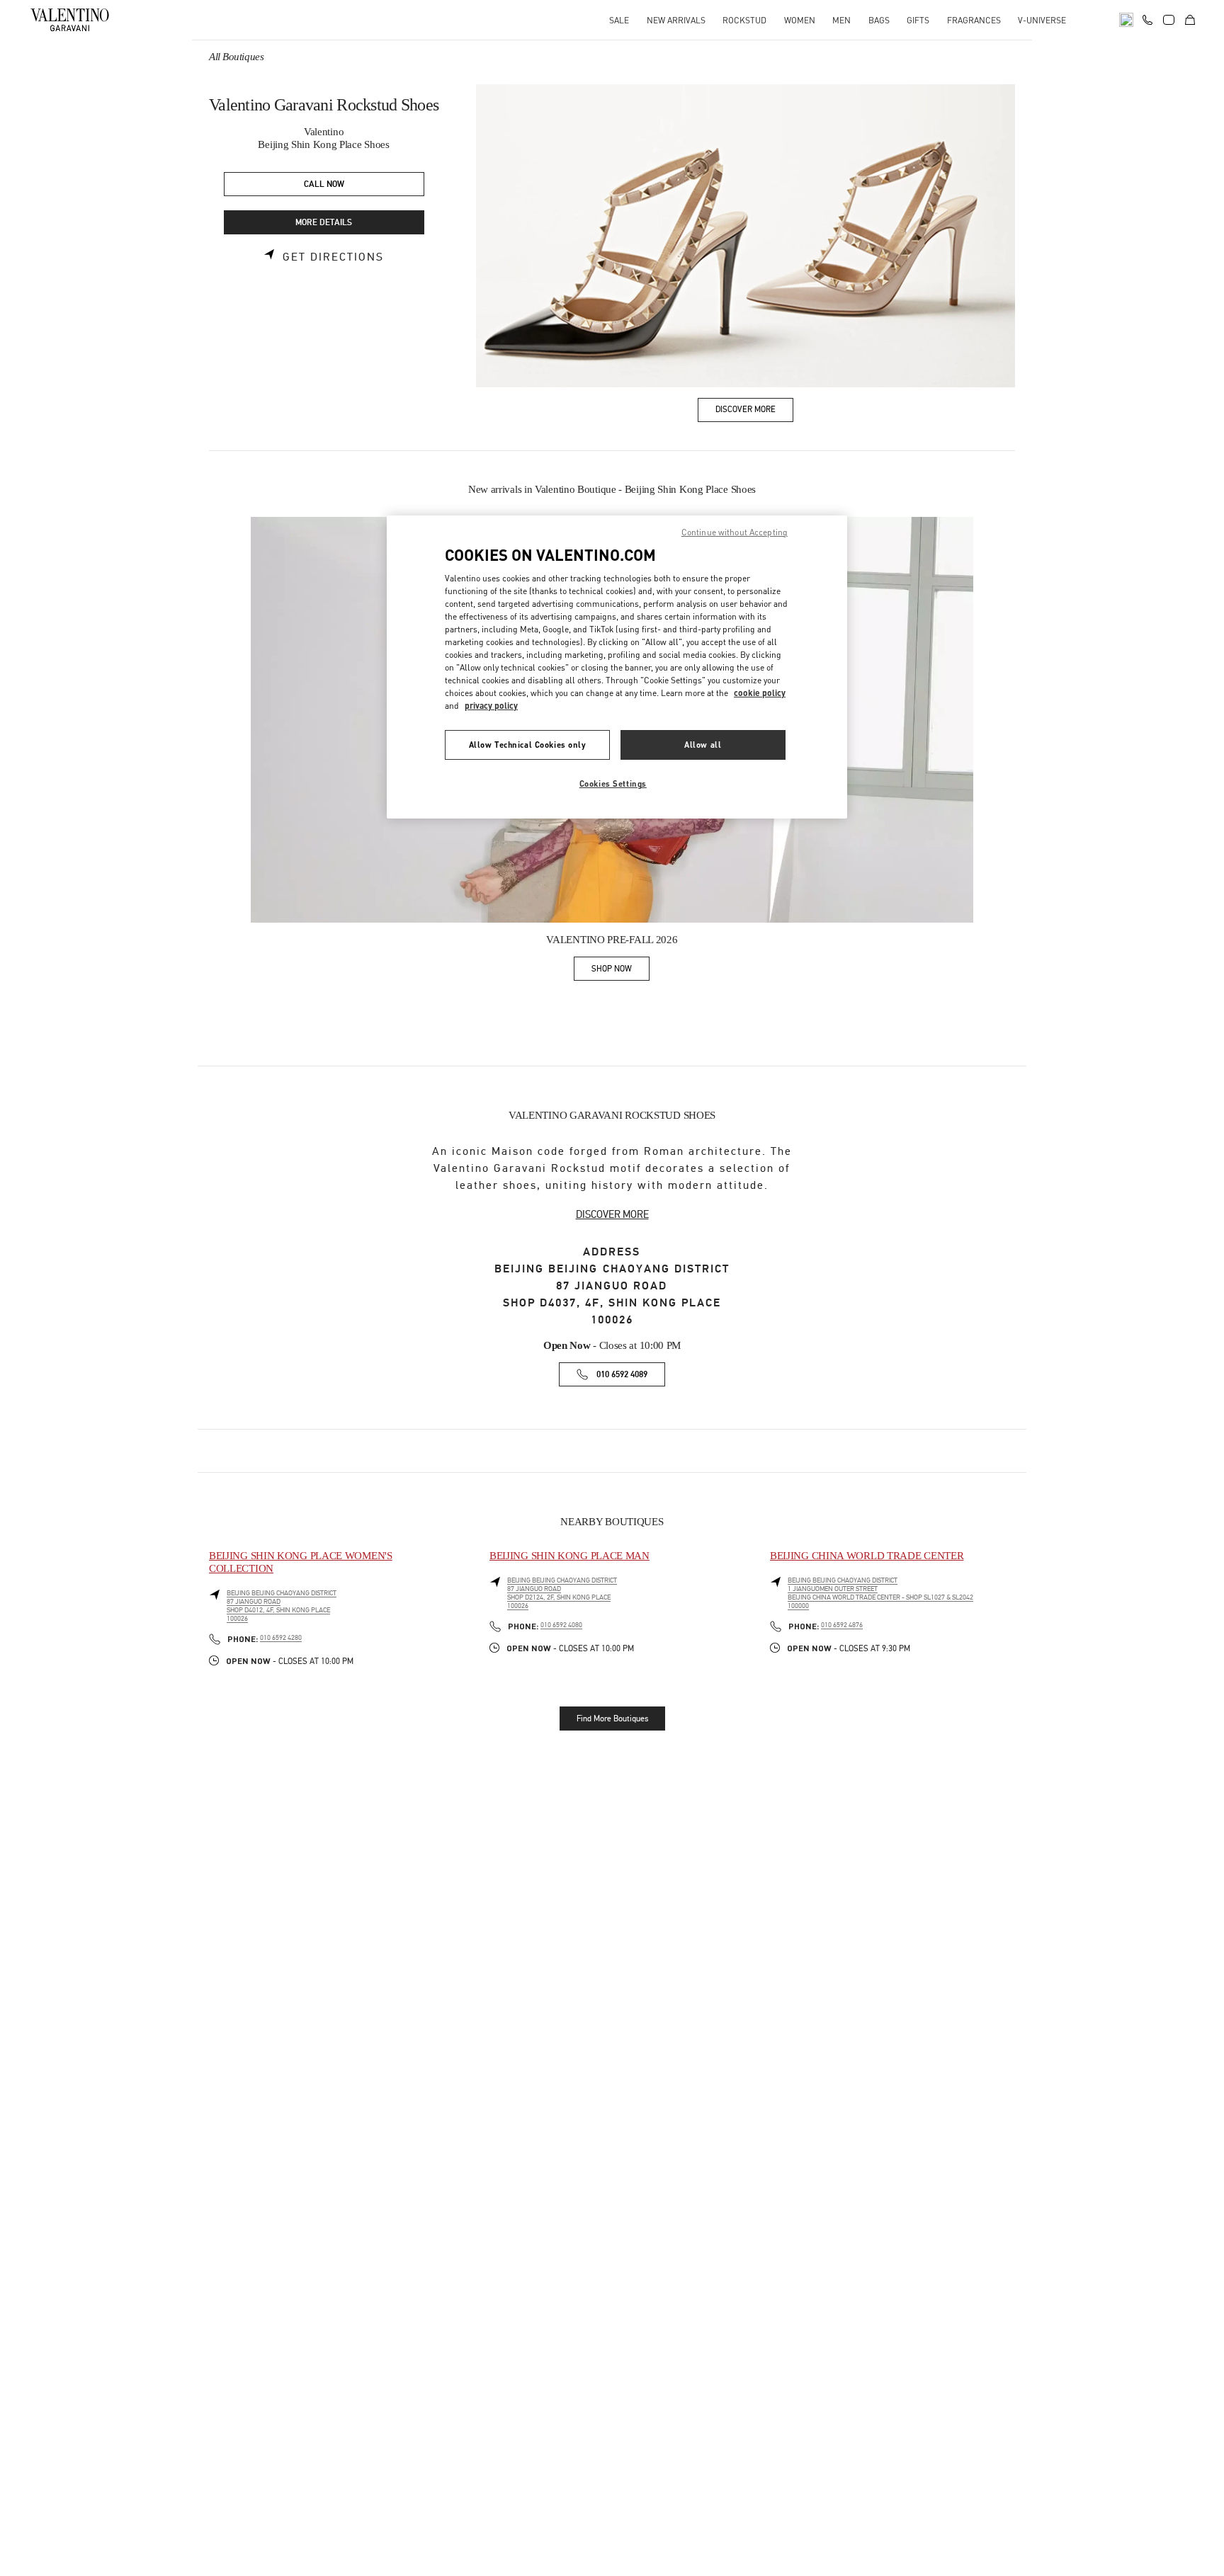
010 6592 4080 (561, 1625)
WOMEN (800, 20)
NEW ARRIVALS (676, 20)
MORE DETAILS (324, 223)
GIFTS (918, 20)
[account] (1169, 20)
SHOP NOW (620, 971)
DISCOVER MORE (612, 1214)
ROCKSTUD (744, 20)
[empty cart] (1190, 20)
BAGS (879, 20)
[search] (1126, 20)
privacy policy (491, 706)
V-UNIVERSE (1042, 20)
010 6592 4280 (281, 1638)
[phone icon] (1147, 18)
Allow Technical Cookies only (528, 745)
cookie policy (760, 693)
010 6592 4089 (622, 1375)
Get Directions (333, 257)
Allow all (703, 745)
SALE (619, 20)
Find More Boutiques (612, 1719)
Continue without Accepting (735, 532)
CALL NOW (324, 184)
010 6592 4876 (842, 1625)
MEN (841, 20)
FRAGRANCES (974, 20)
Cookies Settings (613, 783)
